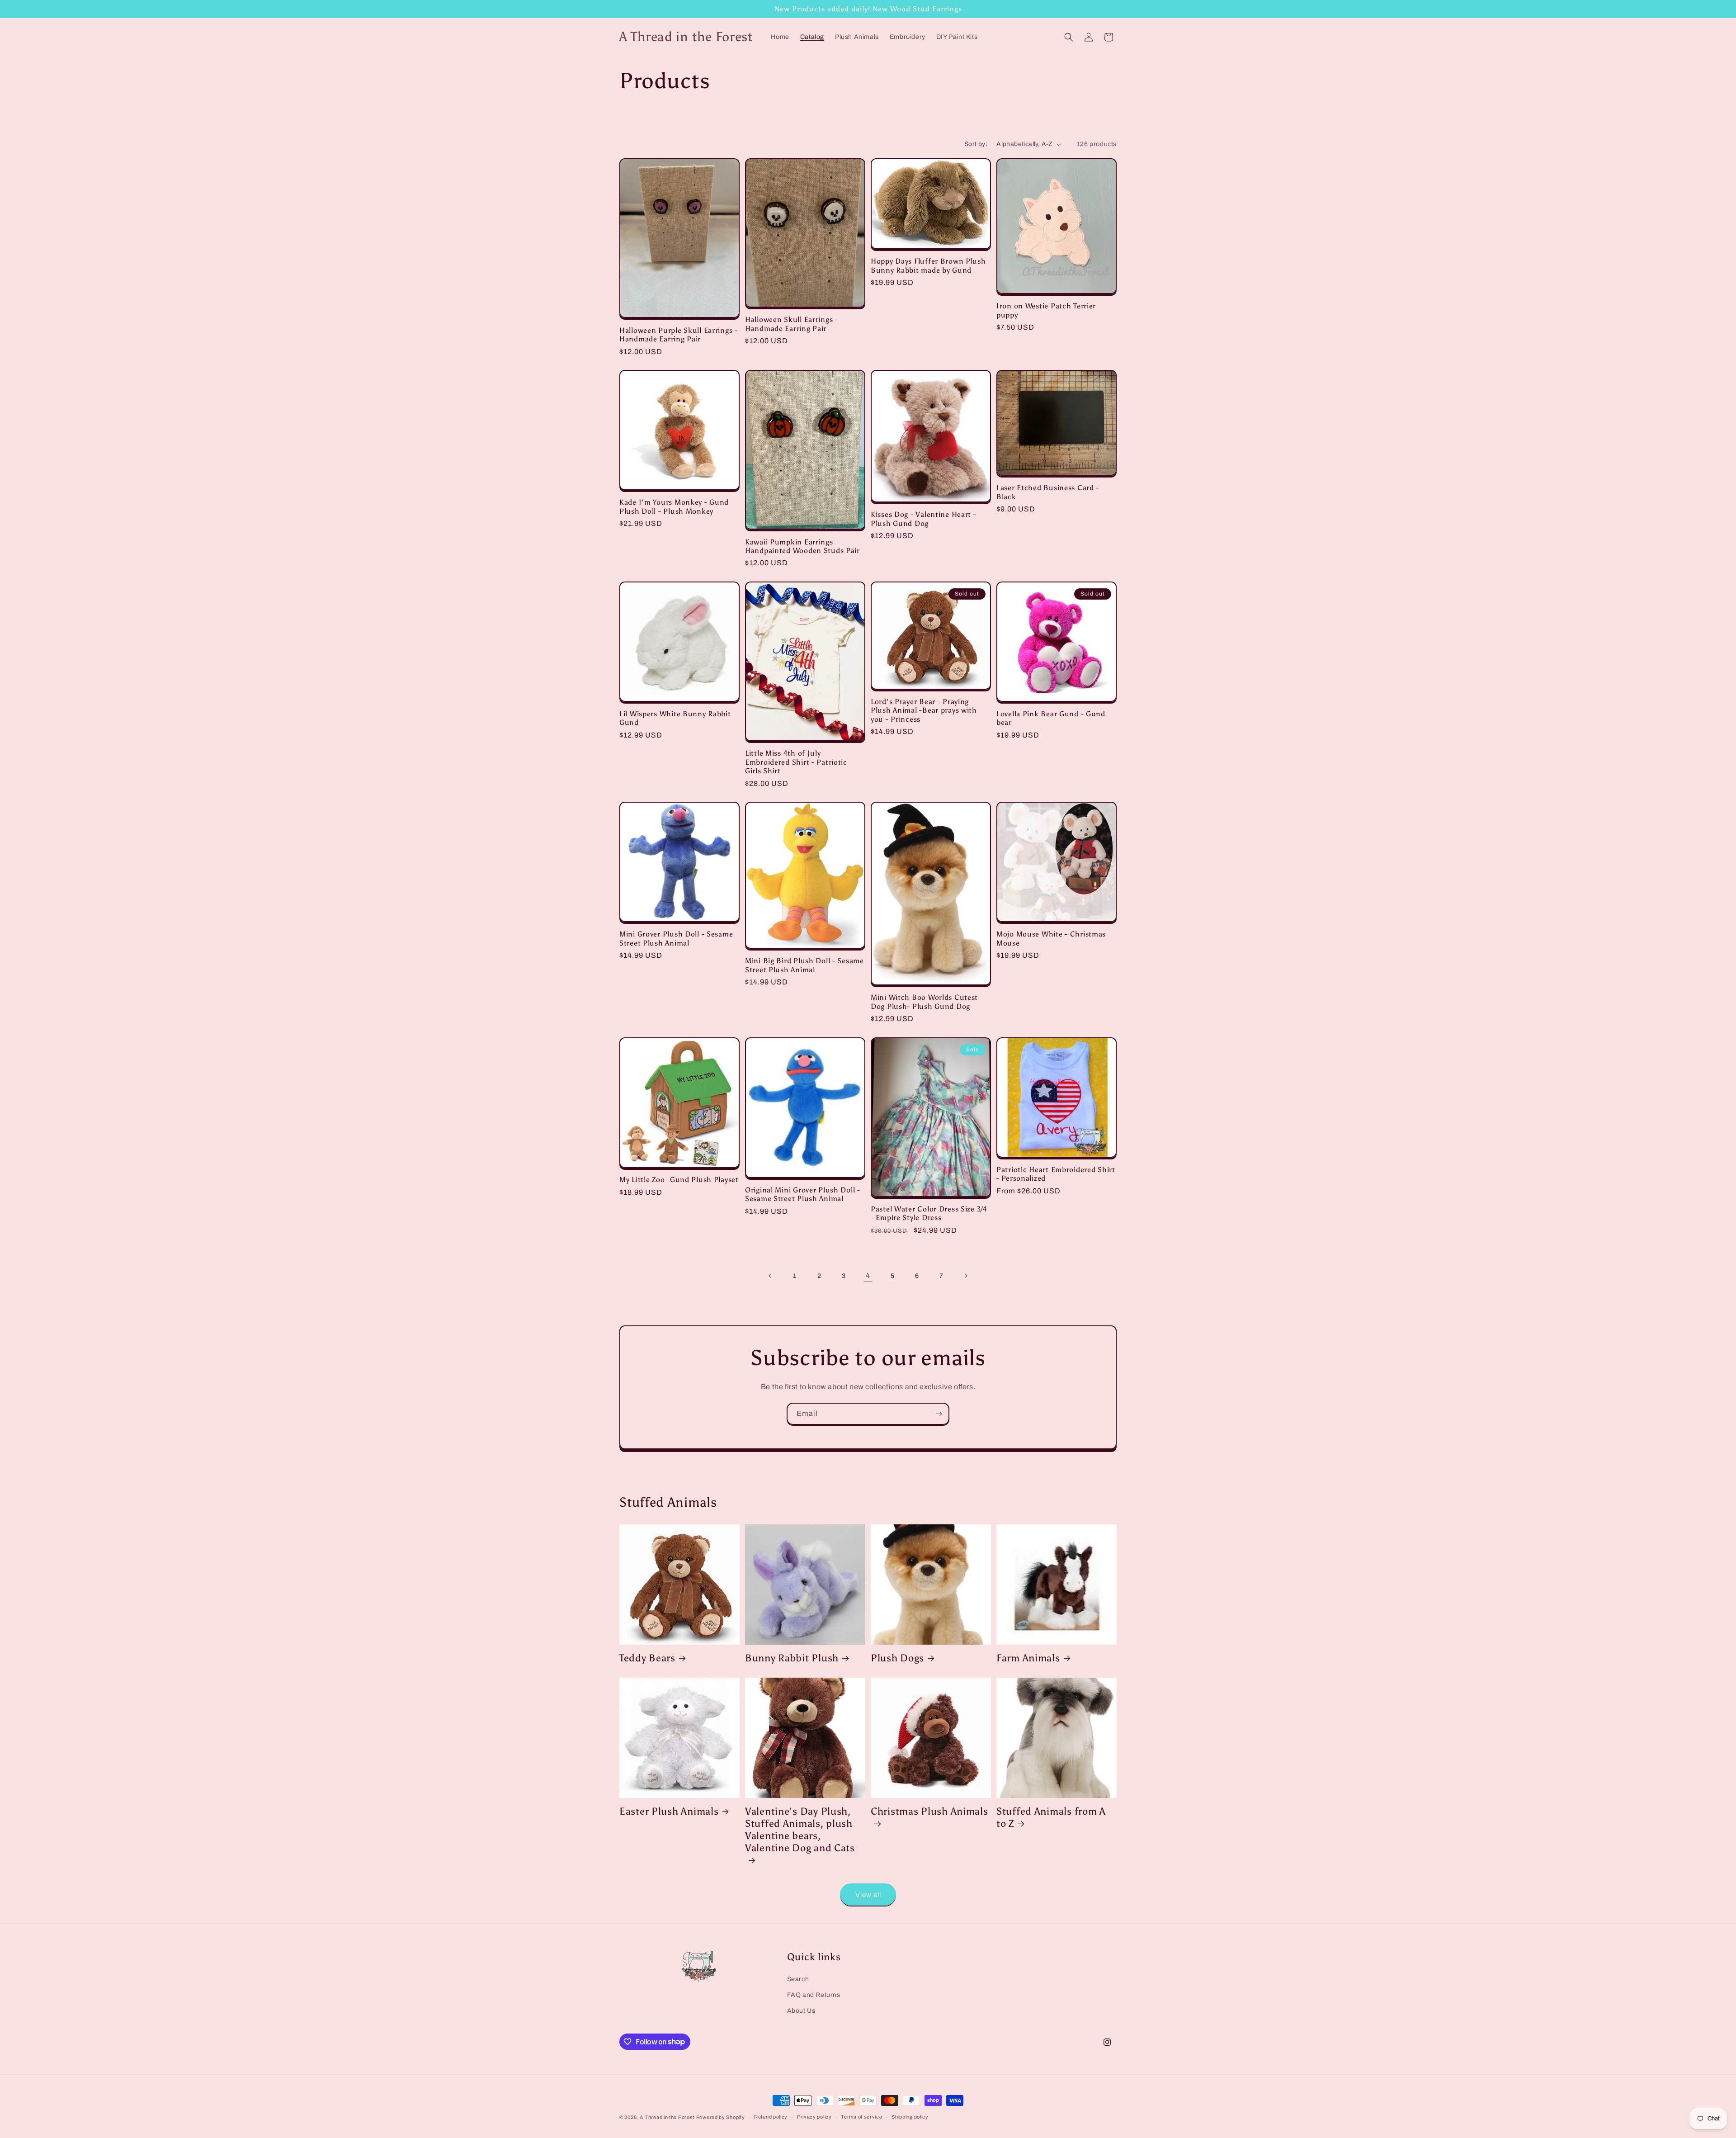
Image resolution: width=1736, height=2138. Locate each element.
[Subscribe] (939, 1414)
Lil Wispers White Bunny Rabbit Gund (675, 718)
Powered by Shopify (721, 2117)
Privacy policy (814, 2117)
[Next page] (966, 1276)
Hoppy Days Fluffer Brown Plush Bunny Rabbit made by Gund (928, 265)
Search (798, 1979)
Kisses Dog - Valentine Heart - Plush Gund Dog (924, 519)
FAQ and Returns (814, 1995)
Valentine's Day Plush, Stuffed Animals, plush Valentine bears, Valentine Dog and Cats (800, 1830)
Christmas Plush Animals (929, 1812)
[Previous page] (770, 1276)
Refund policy (771, 2117)
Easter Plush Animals (669, 1812)
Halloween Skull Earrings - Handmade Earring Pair (792, 324)
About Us (801, 2011)
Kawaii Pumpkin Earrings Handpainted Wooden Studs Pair (802, 546)
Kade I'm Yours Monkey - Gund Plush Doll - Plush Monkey (674, 506)
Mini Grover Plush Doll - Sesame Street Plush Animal (676, 938)
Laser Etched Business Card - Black (1048, 492)
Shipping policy (910, 2117)
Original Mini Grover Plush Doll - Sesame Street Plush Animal (803, 1194)
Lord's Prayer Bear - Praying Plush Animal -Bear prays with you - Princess (924, 710)
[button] (1069, 37)
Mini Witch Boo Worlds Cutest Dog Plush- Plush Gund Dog (924, 1002)
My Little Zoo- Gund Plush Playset (679, 1180)
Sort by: (976, 144)
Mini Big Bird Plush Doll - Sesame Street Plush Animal (804, 965)
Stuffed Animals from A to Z (1051, 1818)
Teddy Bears (647, 1658)
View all (868, 1895)
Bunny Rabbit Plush (792, 1658)
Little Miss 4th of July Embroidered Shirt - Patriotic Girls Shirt (796, 762)
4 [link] (868, 1275)
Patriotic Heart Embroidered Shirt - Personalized (1056, 1174)
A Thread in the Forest (667, 2117)
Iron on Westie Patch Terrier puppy (1046, 310)
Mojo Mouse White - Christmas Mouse (1051, 938)
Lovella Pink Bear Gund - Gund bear (1051, 718)
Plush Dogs (897, 1658)
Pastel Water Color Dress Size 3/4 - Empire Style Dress (929, 1213)
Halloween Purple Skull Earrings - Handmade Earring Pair (679, 335)
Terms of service (861, 2117)
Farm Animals (1028, 1658)
